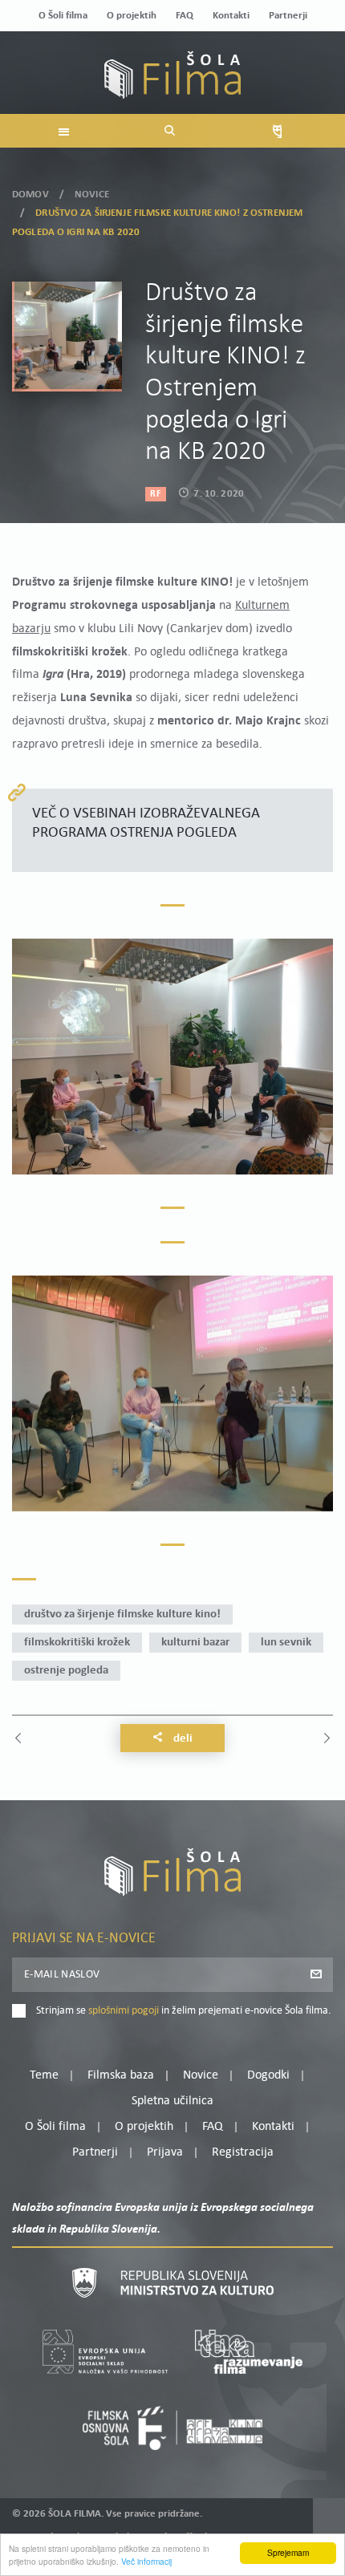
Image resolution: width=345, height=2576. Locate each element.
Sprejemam (288, 2552)
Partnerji (288, 16)
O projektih (132, 16)
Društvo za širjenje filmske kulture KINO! (122, 1615)
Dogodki (268, 2075)
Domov (30, 195)
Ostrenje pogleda (66, 1671)
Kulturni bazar (195, 1643)
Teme (44, 2075)
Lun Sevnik (286, 1643)
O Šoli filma (63, 16)
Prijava (165, 2152)
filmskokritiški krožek (77, 1643)
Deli (182, 1739)
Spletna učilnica (172, 2101)
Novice (92, 195)
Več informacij (146, 2561)
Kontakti (231, 16)
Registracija (243, 2152)
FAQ (185, 16)
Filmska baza (121, 2075)
